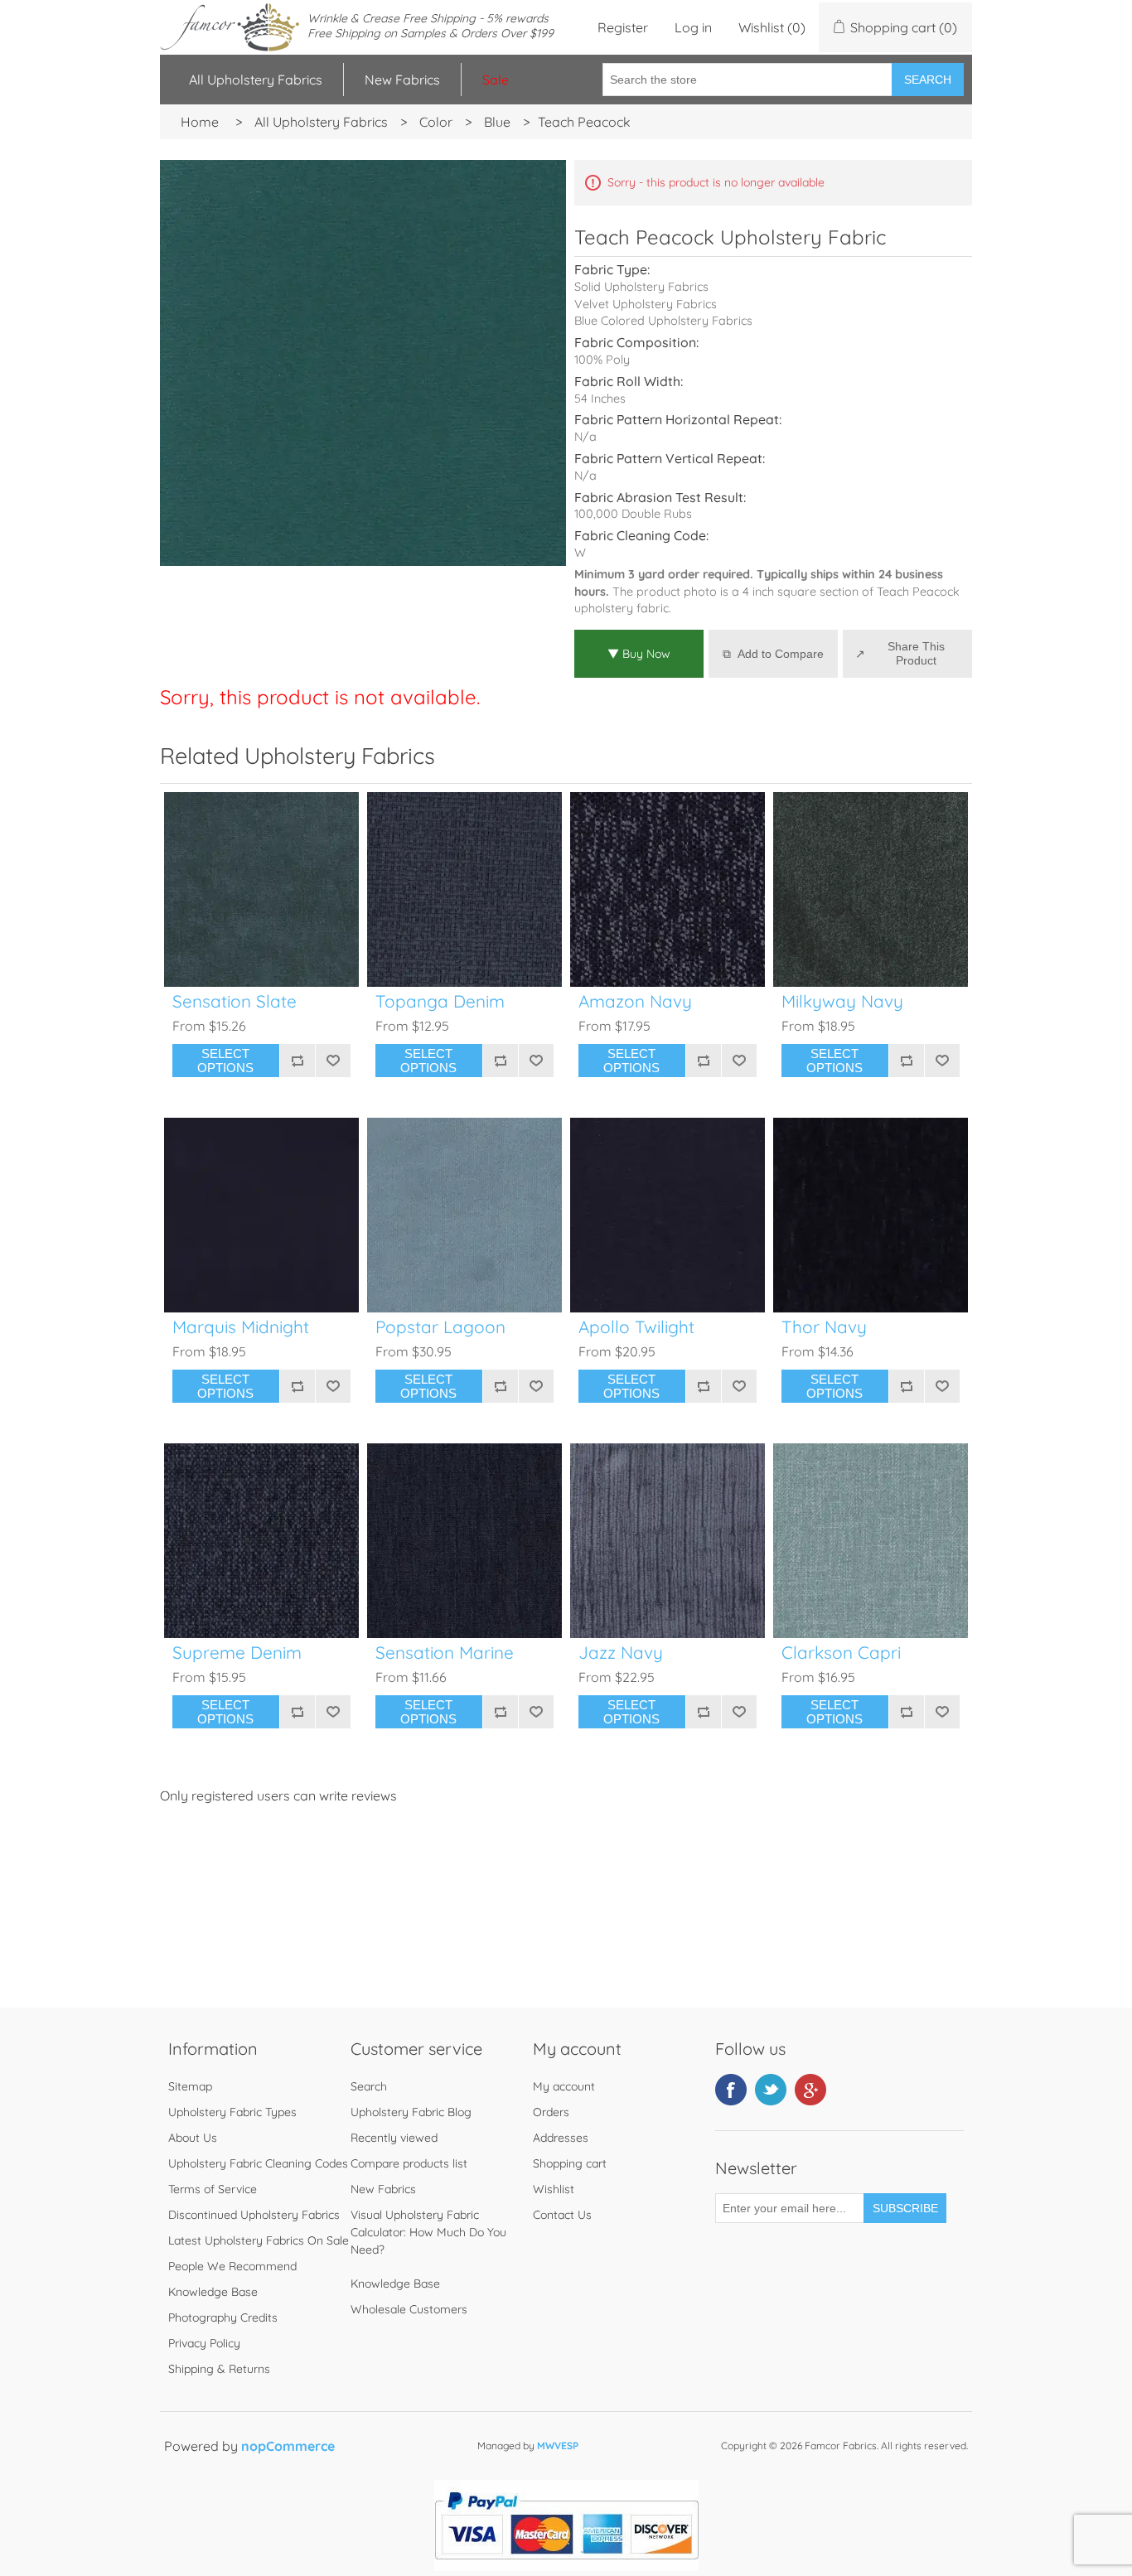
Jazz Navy (621, 1653)
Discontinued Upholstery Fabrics (254, 2215)
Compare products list (409, 2163)
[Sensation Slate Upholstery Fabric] (261, 889)
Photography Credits (223, 2317)
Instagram (810, 2090)
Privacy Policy (204, 2343)
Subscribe (905, 2208)
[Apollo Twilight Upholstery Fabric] (668, 1215)
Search (928, 80)
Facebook (731, 2090)
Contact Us (562, 2215)
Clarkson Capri (841, 1653)
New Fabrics (402, 80)
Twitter (771, 2090)
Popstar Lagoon (440, 1327)
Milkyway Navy (842, 1001)
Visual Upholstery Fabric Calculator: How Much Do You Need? (428, 2232)
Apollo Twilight (636, 1327)
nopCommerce (288, 2446)
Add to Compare (781, 654)
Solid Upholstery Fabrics (641, 287)
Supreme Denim (237, 1653)
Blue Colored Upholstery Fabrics (663, 321)
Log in (693, 27)
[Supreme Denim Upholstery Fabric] (261, 1541)
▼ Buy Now (639, 654)
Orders (551, 2112)
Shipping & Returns (219, 2369)
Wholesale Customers (409, 2309)
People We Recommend (232, 2266)
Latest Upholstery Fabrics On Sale (259, 2240)
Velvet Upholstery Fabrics (646, 304)
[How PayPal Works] (566, 2566)
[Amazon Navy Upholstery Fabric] (668, 889)
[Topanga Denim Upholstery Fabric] (464, 889)
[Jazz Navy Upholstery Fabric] (668, 1541)
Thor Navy (824, 1327)
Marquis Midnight (241, 1327)
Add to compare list (297, 1061)
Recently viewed (394, 2138)
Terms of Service (213, 2189)
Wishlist (554, 2189)
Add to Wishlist (333, 1061)
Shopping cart (570, 2163)
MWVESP (558, 2446)
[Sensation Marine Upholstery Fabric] (464, 1541)
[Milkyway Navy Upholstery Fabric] (871, 889)
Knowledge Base (213, 2292)
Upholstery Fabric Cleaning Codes (258, 2163)
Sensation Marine (445, 1653)
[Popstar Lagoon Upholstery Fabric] (464, 1215)
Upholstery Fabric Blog (411, 2112)
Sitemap (190, 2086)
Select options (225, 1061)
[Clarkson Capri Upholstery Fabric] (871, 1541)
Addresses (561, 2138)
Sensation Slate (235, 1001)
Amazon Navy (635, 1001)
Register (623, 27)
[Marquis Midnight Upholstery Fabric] (261, 1215)
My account (564, 2086)
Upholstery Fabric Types (232, 2112)
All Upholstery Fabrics (256, 80)
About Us (193, 2138)
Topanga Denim (440, 1001)
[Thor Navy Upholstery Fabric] (871, 1215)
